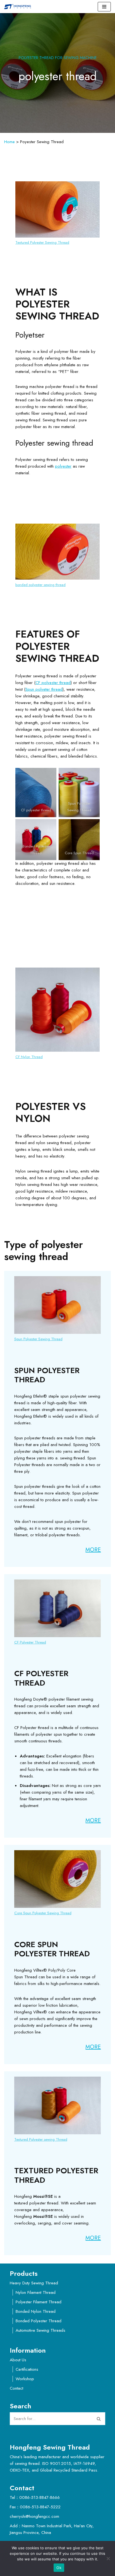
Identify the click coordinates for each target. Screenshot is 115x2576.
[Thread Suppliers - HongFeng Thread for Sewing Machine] (19, 7)
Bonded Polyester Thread (39, 2321)
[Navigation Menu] (104, 7)
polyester (63, 466)
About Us (18, 2360)
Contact (16, 2388)
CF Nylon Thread (29, 1057)
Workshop (25, 2379)
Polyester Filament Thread (39, 2302)
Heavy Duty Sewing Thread (34, 2283)
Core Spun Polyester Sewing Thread (43, 1913)
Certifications (27, 2369)
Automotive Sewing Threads (40, 2330)
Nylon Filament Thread (36, 2292)
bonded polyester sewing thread (40, 585)
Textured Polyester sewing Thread (41, 2139)
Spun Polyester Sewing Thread (38, 1339)
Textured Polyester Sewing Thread (42, 242)
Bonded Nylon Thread (36, 2311)
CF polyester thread (53, 683)
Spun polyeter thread (44, 689)
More (93, 1550)
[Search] (99, 2419)
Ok (59, 2568)
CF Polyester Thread (30, 1642)
